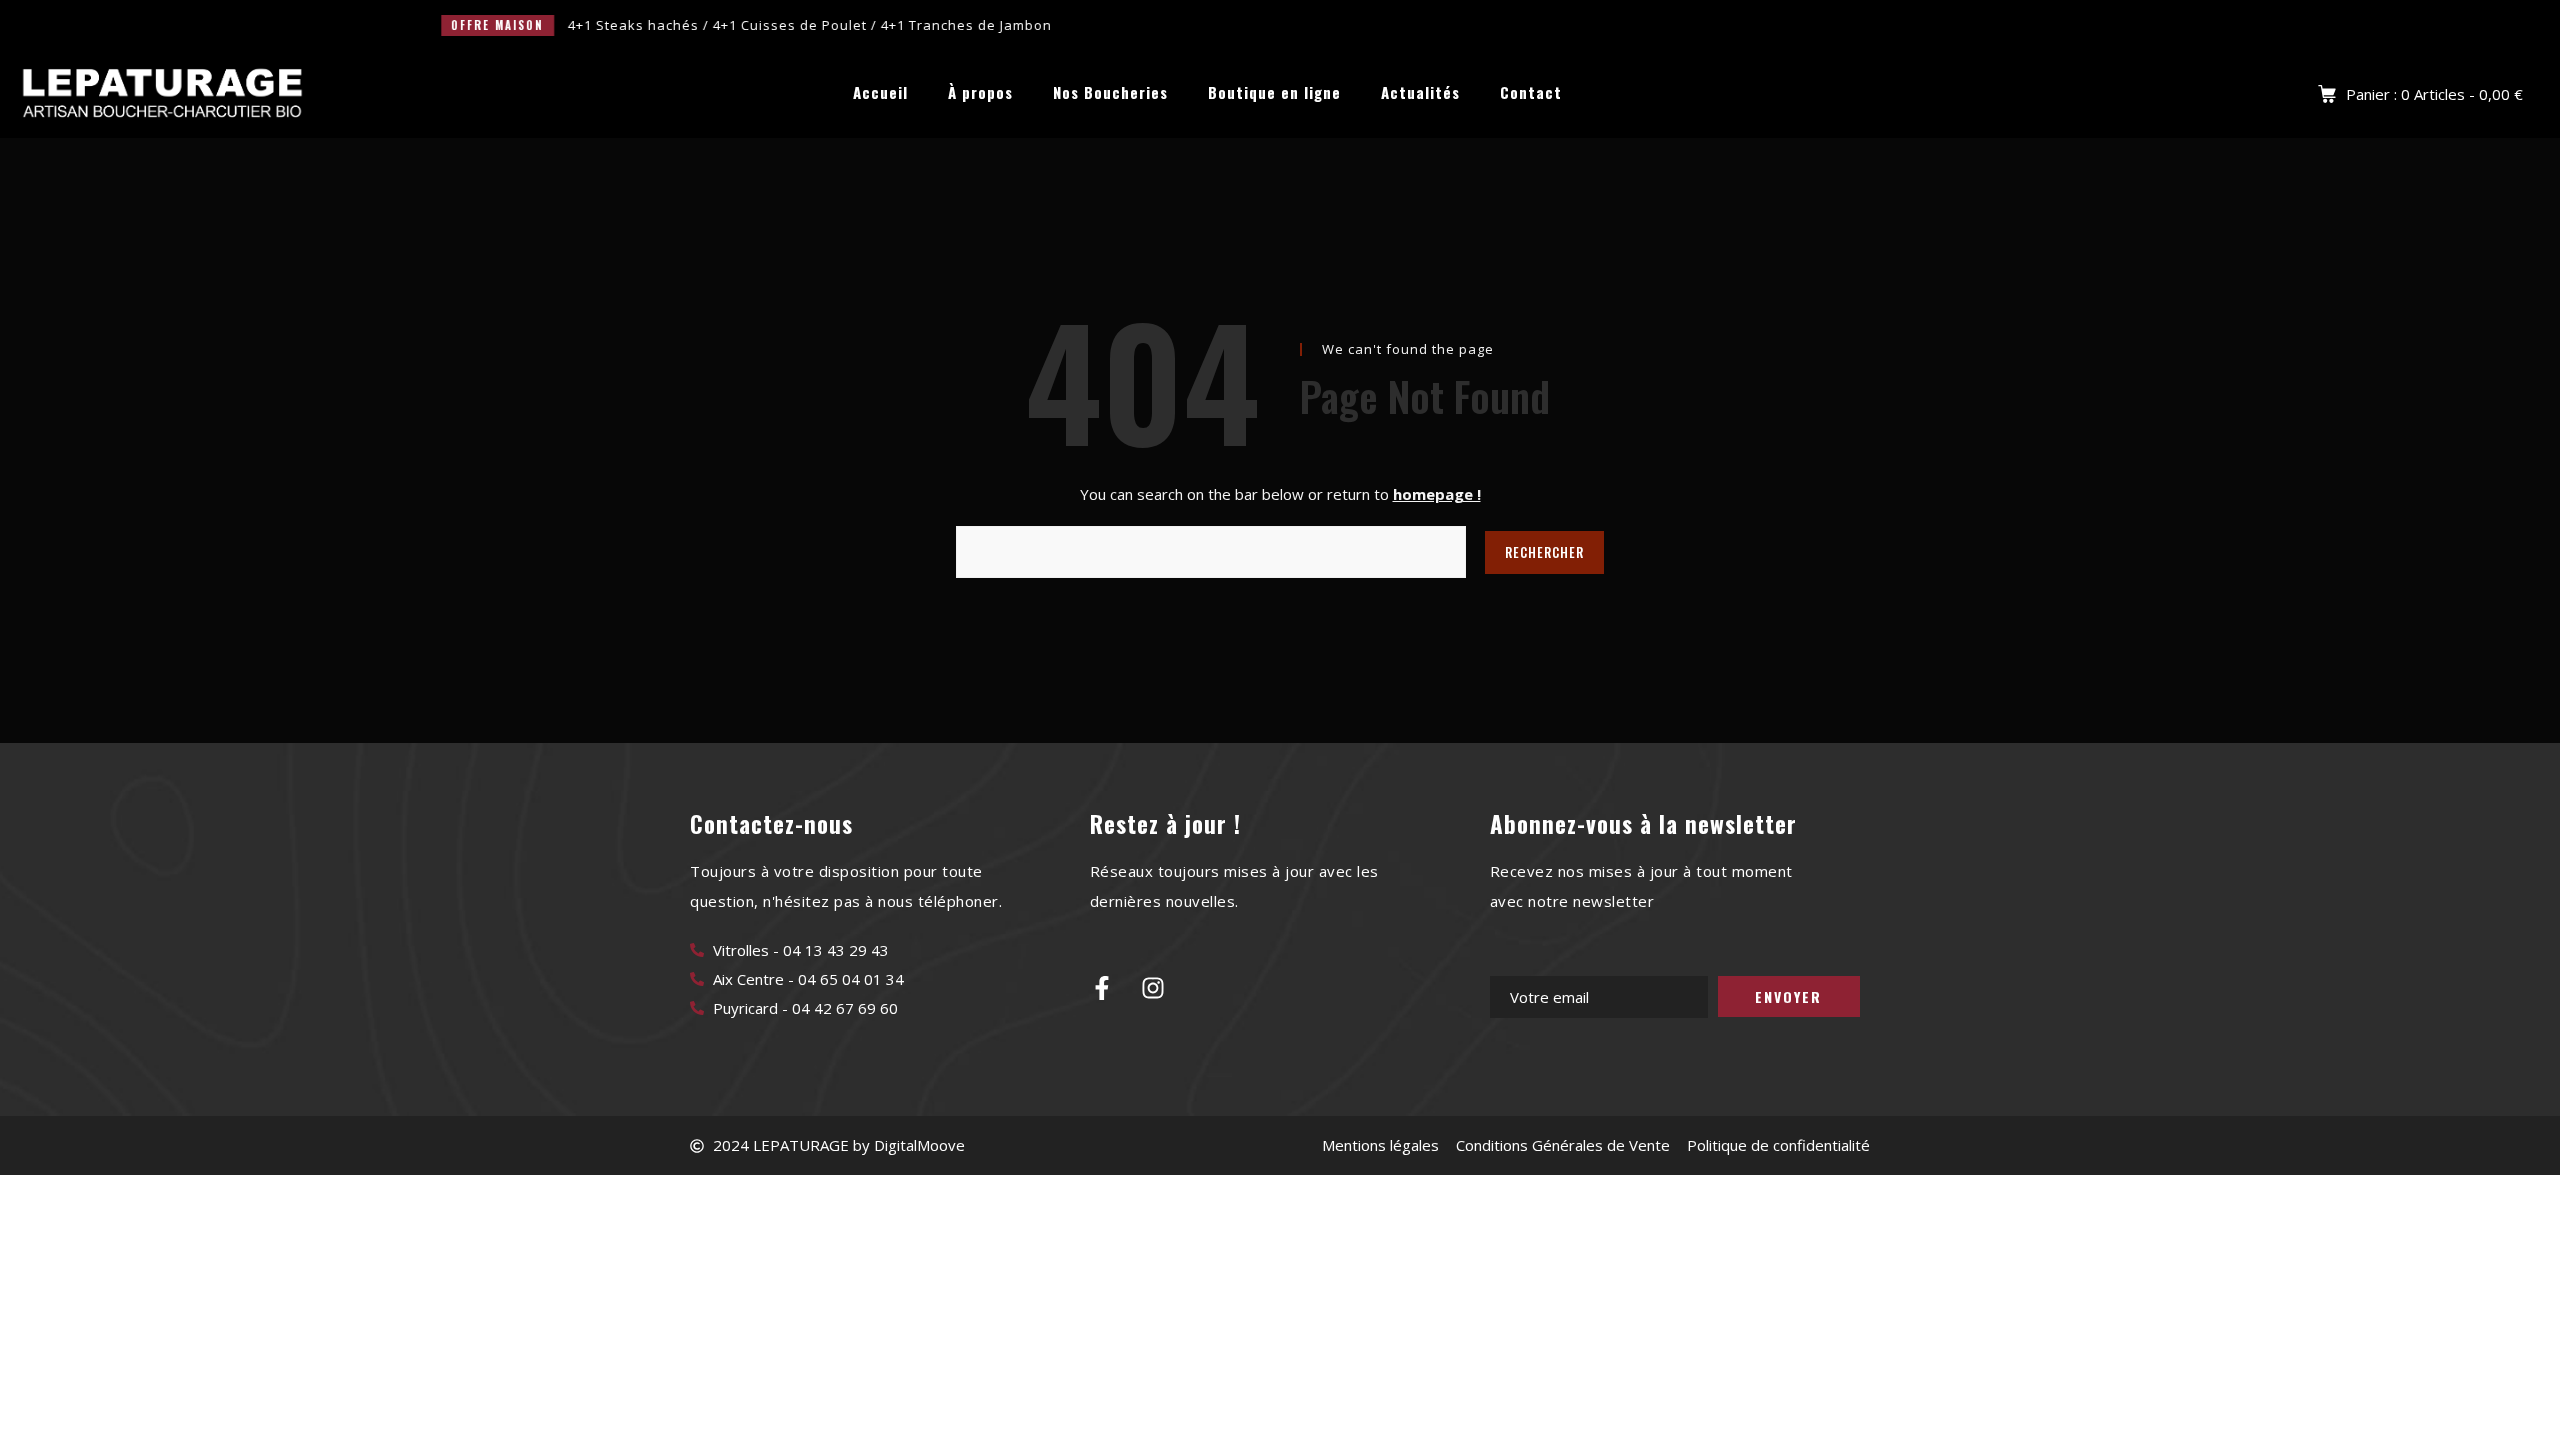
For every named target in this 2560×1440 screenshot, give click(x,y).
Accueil (880, 92)
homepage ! (1437, 494)
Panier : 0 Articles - (2434, 94)
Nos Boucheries (1110, 92)
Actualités (1420, 92)
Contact (1531, 92)
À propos (980, 92)
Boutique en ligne (1274, 92)
